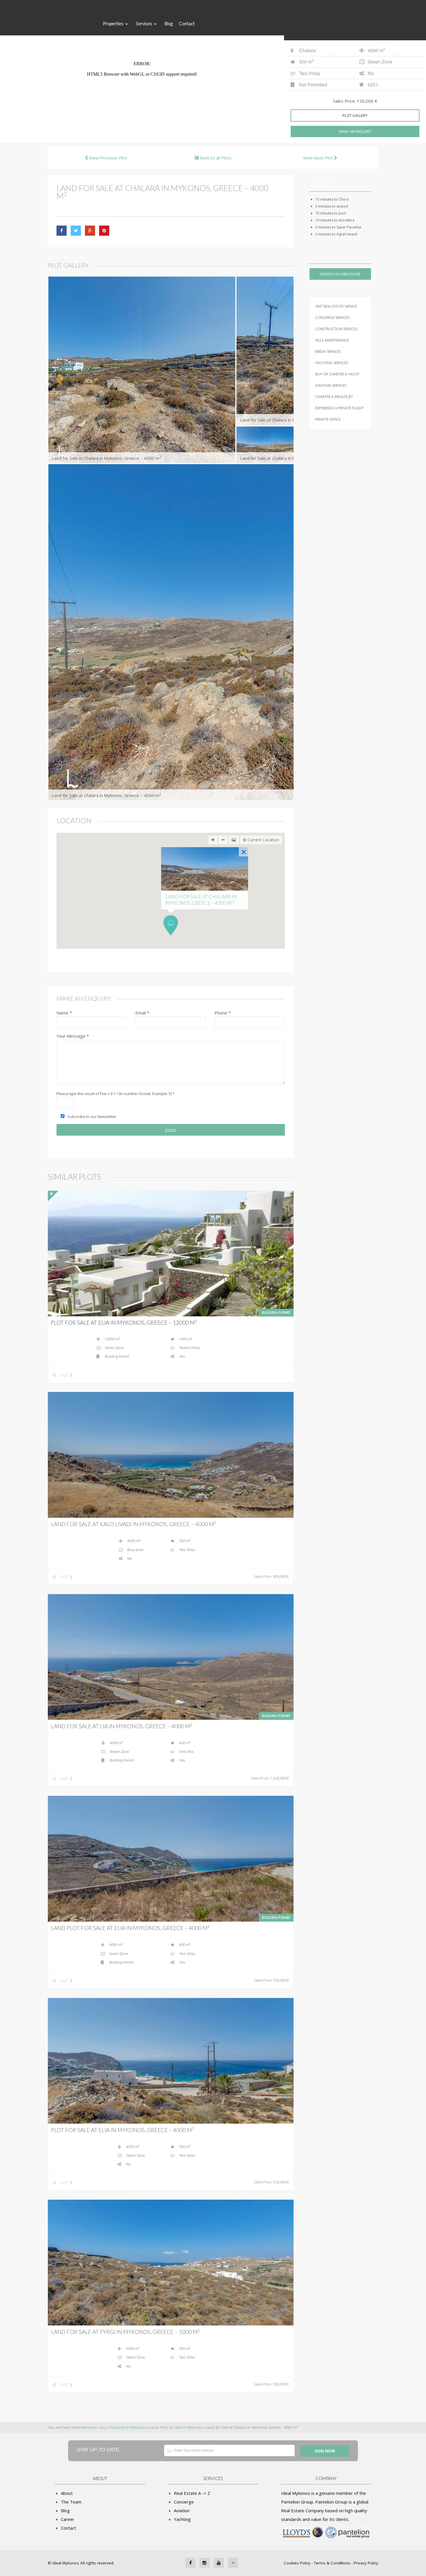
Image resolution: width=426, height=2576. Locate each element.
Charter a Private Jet (334, 397)
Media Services (328, 352)
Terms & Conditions (332, 2563)
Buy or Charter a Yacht (337, 374)
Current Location (263, 840)
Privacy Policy (366, 2563)
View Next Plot (319, 158)
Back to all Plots (215, 158)
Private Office (328, 419)
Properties (113, 23)
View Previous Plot (108, 158)
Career (68, 2519)
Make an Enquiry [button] (355, 131)
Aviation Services (331, 385)
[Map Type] (234, 840)
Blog (169, 23)
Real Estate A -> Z (192, 2493)
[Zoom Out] (223, 840)
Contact (187, 23)
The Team (71, 2502)
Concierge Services (332, 318)
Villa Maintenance (332, 340)
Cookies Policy (298, 2563)
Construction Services (336, 329)
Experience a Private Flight (339, 408)
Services (144, 23)
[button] (171, 925)
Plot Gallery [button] (355, 115)
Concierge (184, 2502)
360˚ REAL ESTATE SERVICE (336, 306)
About (67, 2493)
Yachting (182, 2519)
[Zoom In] (213, 840)
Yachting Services (332, 363)
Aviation (182, 2510)
